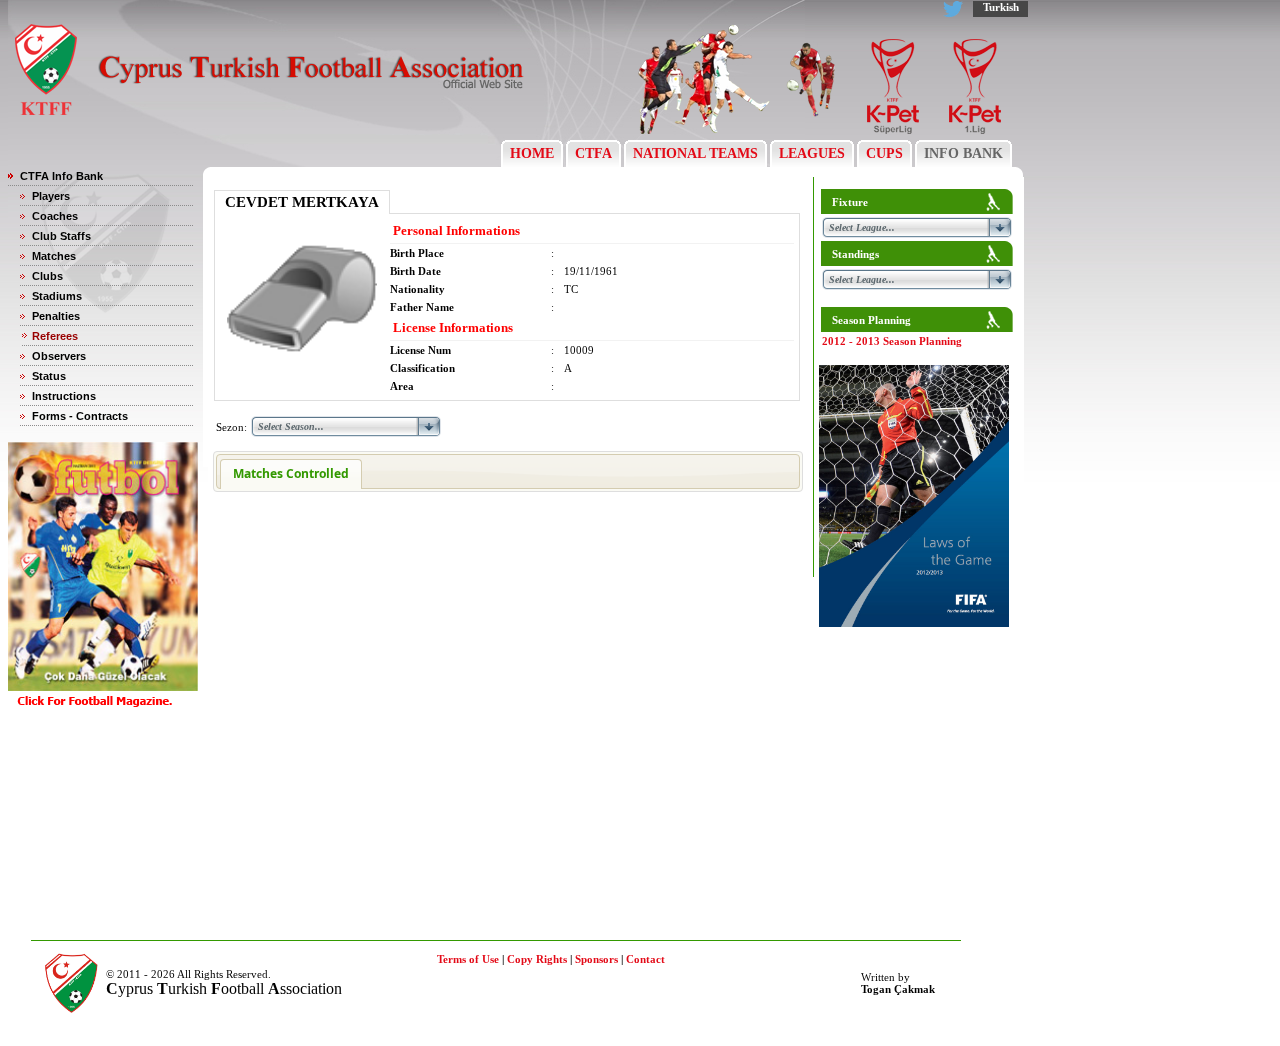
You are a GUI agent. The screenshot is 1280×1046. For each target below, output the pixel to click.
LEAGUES (812, 153)
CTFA (593, 153)
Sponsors (596, 959)
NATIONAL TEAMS (695, 153)
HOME (532, 153)
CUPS (884, 153)
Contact (645, 959)
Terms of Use (468, 959)
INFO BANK (963, 153)
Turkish (1001, 7)
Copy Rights (537, 959)
